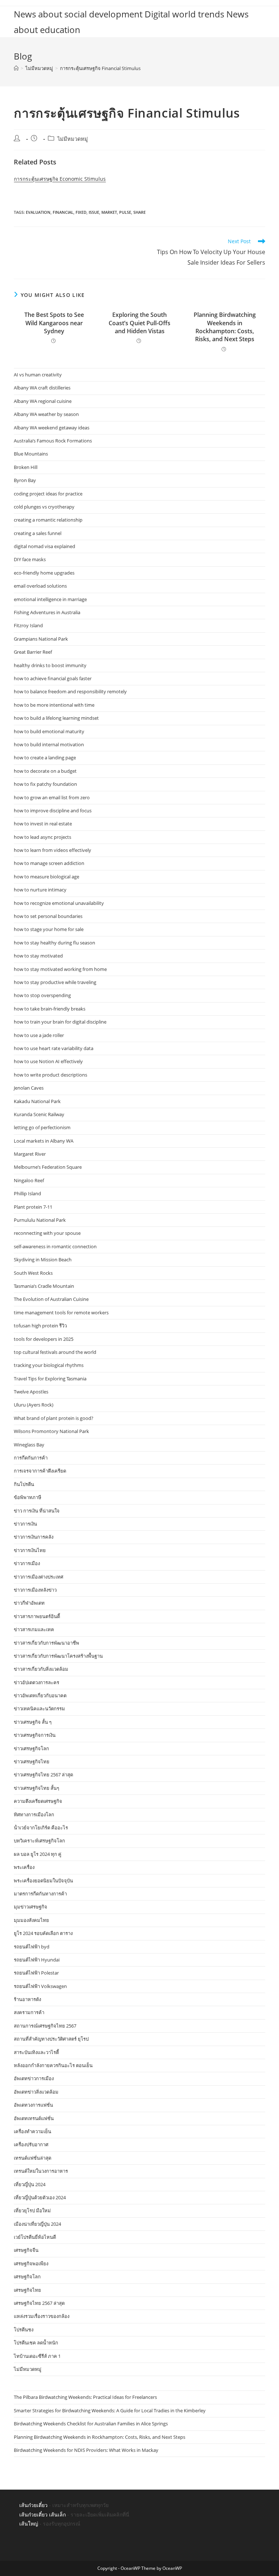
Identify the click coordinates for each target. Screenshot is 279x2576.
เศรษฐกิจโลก (27, 2277)
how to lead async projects (43, 837)
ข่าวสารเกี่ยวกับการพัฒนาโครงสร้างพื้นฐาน (58, 1656)
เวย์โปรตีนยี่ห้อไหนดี (35, 2237)
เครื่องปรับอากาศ (31, 2144)
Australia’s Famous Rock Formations (53, 441)
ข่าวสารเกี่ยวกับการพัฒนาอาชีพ (46, 1643)
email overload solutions (40, 586)
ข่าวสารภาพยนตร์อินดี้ (37, 1616)
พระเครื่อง (24, 1867)
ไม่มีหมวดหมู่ (73, 139)
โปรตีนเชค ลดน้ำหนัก (36, 2343)
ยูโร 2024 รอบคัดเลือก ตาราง (43, 1933)
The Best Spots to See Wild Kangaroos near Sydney (54, 323)
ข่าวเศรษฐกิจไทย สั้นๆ (37, 1788)
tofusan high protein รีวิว (40, 1326)
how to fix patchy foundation (45, 784)
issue (94, 212)
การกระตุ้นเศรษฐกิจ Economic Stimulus (60, 179)
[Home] (16, 68)
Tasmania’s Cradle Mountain (44, 1286)
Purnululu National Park (40, 1220)
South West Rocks (33, 1273)
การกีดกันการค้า (31, 1458)
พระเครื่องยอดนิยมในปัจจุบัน (43, 1881)
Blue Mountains (31, 454)
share (139, 212)
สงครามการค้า (29, 2012)
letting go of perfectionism (42, 1127)
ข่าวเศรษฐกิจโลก (31, 1748)
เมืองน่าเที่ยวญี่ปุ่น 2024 (37, 2224)
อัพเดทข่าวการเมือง (34, 2078)
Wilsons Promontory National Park (51, 1431)
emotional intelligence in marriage (50, 599)
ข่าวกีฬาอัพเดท (29, 1603)
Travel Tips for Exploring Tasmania (50, 1379)
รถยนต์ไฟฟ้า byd (32, 1947)
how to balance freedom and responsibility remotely (70, 691)
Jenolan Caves (29, 1088)
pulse (125, 212)
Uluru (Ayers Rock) (34, 1405)
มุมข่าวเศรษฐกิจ (31, 1907)
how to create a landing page (45, 758)
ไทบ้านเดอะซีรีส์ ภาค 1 (37, 2356)
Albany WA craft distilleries (42, 388)
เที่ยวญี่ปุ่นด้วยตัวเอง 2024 (40, 2197)
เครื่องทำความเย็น (33, 2131)
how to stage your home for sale (49, 929)
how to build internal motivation (49, 744)
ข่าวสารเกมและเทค (34, 1629)
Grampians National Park (41, 639)
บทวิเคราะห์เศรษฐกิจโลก (39, 1841)
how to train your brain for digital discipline (60, 1022)
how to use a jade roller (39, 1035)
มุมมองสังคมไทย (31, 1920)
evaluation (38, 212)
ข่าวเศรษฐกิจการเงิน (35, 1735)
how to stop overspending (42, 995)
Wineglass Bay (29, 1445)
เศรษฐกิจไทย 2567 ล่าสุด (39, 2303)
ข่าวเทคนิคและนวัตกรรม (39, 1709)
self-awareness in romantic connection (55, 1246)
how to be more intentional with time (54, 705)
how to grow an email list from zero (52, 797)
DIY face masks (30, 559)
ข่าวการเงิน (25, 1524)
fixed (81, 212)
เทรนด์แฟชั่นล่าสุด (33, 2158)
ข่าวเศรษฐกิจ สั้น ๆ (33, 1722)
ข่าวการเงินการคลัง (34, 1537)
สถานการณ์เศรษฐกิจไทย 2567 (45, 2026)
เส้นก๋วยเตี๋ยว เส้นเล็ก (43, 2514)
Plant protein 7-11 (33, 1207)
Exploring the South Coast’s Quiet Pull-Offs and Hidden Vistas (139, 323)
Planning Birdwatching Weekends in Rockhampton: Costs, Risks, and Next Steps (225, 327)
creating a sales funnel (38, 533)
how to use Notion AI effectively (48, 1061)
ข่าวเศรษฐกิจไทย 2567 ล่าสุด (43, 1775)
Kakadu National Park (37, 1101)
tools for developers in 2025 (44, 1339)
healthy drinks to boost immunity (50, 665)
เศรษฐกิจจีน (26, 2250)
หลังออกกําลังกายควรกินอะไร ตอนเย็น (53, 2065)
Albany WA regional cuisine (43, 401)
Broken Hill (26, 467)
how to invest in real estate (43, 824)
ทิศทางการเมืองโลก (34, 1814)
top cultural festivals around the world (55, 1352)
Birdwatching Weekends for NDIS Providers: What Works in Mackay (86, 2450)
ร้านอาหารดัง (27, 1999)
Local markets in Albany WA (44, 1141)
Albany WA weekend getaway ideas (52, 428)
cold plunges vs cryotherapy (44, 507)
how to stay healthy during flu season (54, 943)
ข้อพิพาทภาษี (28, 1497)
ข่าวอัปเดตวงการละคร (37, 1682)
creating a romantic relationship (48, 520)
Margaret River (30, 1154)
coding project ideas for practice (48, 494)
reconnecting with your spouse (47, 1233)
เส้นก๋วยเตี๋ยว (33, 2505)
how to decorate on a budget (45, 771)
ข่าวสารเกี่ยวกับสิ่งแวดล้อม (41, 1669)
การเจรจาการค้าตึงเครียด (40, 1471)
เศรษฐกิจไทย (27, 2290)
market (109, 212)
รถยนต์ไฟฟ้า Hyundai (37, 1960)
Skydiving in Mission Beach (43, 1260)
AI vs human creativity (38, 375)
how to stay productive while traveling (55, 982)
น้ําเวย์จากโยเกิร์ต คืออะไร (41, 1828)
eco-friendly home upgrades (44, 573)
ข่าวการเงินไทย (30, 1550)
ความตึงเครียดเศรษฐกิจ (38, 1801)
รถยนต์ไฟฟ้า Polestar (36, 1973)
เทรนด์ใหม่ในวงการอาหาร (41, 2171)
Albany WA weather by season (46, 414)
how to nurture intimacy (40, 890)
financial (63, 212)
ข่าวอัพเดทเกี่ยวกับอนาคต (40, 1695)
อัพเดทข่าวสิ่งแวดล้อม (36, 2092)
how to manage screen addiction (49, 863)
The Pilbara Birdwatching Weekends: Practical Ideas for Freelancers (85, 2397)
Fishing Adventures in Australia (47, 612)
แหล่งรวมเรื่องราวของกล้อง (42, 2316)
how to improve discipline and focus (53, 811)
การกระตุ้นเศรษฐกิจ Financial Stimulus (100, 68)
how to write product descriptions (50, 1075)
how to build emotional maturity (49, 731)
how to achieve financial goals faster (53, 678)
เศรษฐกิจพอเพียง (31, 2263)
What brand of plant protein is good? (54, 1418)
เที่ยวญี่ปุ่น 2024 (30, 2184)
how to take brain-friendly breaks (50, 1009)
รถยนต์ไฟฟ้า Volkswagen (40, 1986)
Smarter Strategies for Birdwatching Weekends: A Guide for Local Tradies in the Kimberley (110, 2410)
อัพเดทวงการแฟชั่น (33, 2105)
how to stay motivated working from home (60, 969)
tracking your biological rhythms (49, 1365)
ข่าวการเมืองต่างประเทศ (39, 1577)
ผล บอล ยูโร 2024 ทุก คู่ (38, 1854)
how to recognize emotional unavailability (59, 903)
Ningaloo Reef (29, 1180)
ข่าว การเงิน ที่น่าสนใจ (37, 1511)
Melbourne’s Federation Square (48, 1167)
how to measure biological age (46, 877)
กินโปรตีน (24, 1484)
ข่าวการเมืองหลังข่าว (35, 1590)
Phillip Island (27, 1193)
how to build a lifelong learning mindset (56, 718)
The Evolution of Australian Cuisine (51, 1299)
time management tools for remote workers (61, 1313)
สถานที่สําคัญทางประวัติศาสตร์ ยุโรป (51, 2039)
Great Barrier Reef (33, 652)
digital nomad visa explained (45, 546)
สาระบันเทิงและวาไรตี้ (36, 2052)
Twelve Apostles (31, 1392)
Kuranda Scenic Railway (39, 1114)
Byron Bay (25, 480)
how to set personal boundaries (48, 916)
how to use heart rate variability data (54, 1048)
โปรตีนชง (24, 2330)
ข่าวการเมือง (27, 1563)
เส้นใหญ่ (29, 2524)
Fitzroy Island (28, 625)
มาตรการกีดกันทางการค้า (40, 1894)
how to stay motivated (38, 956)
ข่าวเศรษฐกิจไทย (32, 1761)
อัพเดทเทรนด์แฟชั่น (34, 2118)
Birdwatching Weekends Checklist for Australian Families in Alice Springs (91, 2424)
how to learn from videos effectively (52, 850)
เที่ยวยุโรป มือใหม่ (32, 2210)
